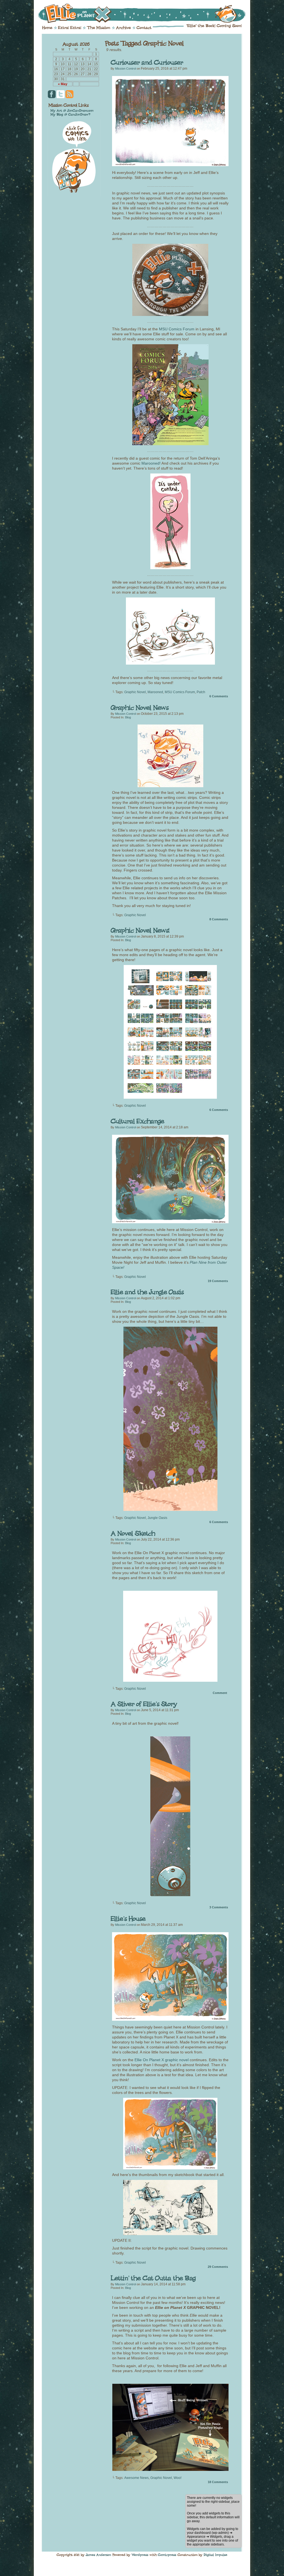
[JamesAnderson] (98, 2555)
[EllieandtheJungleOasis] (147, 1292)
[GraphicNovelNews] (140, 707)
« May (63, 84)
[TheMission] (99, 28)
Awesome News (136, 2478)
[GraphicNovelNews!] (140, 930)
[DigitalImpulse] (215, 2555)
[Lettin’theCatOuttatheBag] (153, 2278)
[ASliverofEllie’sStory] (144, 1704)
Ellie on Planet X (146, 13)
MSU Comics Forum (177, 329)
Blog (128, 717)
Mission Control (125, 69)
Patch (201, 692)
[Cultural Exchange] (170, 1222)
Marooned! (151, 463)
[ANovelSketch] (133, 1533)
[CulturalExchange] (137, 1121)
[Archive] (123, 28)
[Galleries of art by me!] (72, 110)
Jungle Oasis (157, 1518)
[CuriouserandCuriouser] (147, 63)
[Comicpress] (167, 2555)
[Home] (47, 28)
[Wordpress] (140, 2555)
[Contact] (144, 28)
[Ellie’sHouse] (128, 1918)
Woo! (177, 2478)
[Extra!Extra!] (70, 28)
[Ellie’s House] (170, 2019)
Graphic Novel (135, 692)
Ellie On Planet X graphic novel (162, 2060)
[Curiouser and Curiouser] (170, 165)
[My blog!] (70, 114)
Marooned (155, 692)
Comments (219, 696)
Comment (220, 1693)
